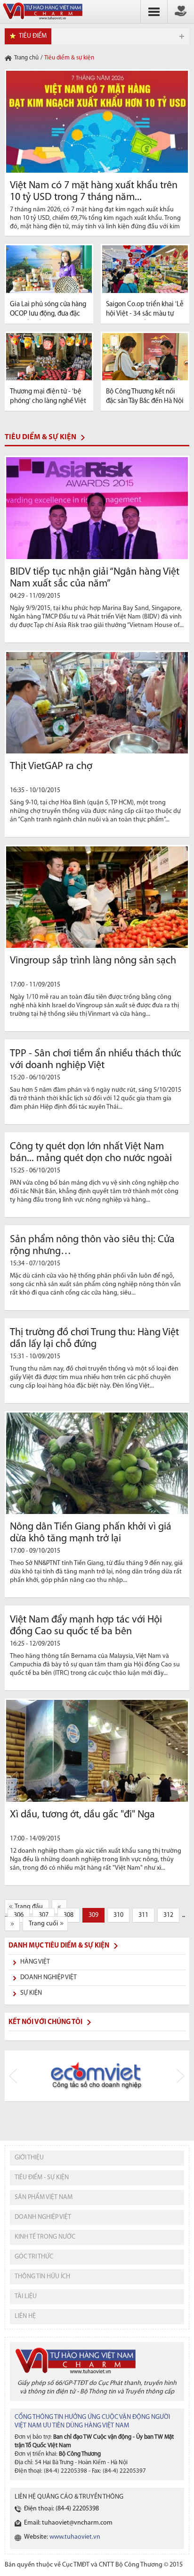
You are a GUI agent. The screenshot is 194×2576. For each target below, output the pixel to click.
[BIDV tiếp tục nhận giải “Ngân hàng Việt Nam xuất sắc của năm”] (97, 508)
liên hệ (25, 2316)
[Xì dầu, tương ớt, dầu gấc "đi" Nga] (97, 1751)
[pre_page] (59, 1907)
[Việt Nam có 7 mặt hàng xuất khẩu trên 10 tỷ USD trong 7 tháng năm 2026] (97, 122)
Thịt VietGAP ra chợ (51, 766)
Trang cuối (43, 1924)
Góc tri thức (34, 2257)
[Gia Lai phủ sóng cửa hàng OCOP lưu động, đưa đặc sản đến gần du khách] (49, 269)
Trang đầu (29, 1907)
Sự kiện (31, 1993)
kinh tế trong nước (45, 2237)
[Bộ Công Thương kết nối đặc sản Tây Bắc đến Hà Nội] (145, 357)
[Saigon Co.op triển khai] (145, 269)
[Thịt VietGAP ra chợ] (97, 703)
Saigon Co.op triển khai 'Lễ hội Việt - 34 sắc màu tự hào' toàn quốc (145, 314)
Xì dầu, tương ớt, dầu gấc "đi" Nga (82, 1815)
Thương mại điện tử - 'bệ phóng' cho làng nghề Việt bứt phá (48, 401)
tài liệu (26, 2296)
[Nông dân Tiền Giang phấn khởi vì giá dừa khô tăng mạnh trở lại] (97, 1463)
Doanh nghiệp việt (43, 2217)
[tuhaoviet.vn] (42, 20)
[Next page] (12, 1924)
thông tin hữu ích (42, 2277)
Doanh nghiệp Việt (48, 1978)
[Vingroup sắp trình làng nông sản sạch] (97, 897)
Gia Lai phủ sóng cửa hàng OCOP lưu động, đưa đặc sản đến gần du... (48, 314)
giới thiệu (29, 2158)
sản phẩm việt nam (44, 2197)
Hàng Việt (35, 1962)
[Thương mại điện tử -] (49, 357)
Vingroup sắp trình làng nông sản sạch (93, 961)
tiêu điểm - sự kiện (42, 2178)
